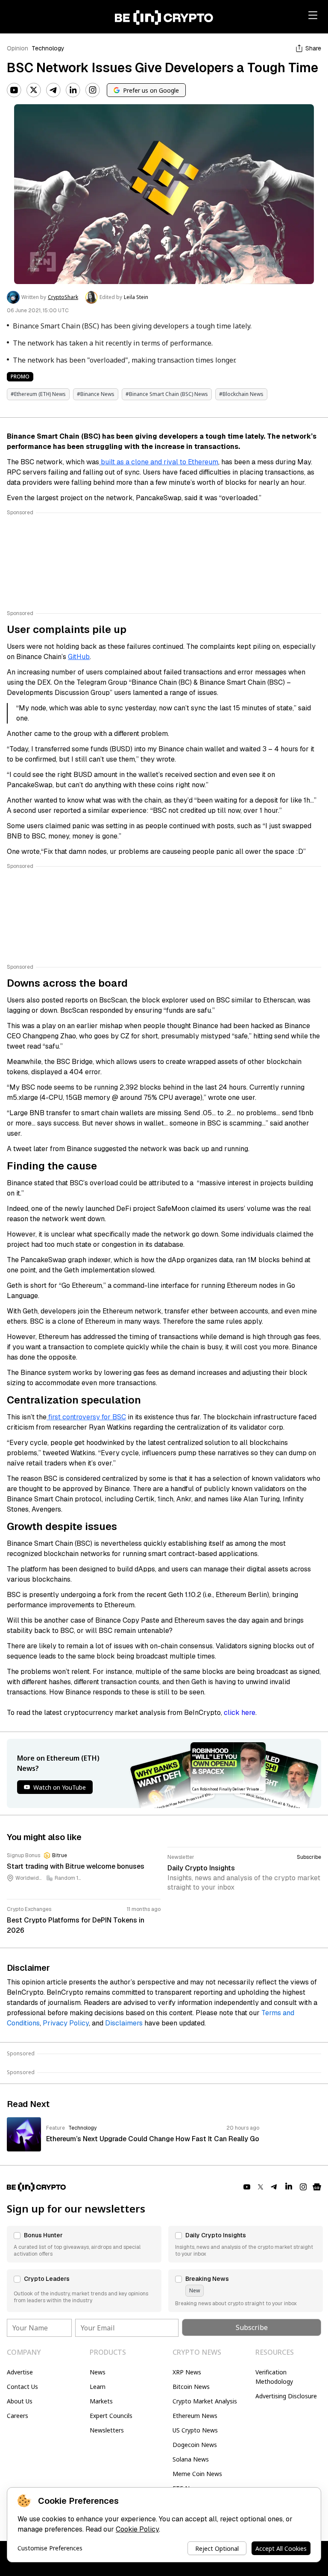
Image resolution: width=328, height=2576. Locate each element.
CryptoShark (63, 297)
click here (240, 1713)
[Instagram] (93, 90)
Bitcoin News (191, 2387)
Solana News (191, 2459)
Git (72, 657)
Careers (18, 2416)
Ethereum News (195, 2416)
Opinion (18, 48)
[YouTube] (14, 90)
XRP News (187, 2372)
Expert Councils (111, 2416)
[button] (84, 2244)
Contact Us (22, 2387)
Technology (48, 48)
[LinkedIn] (73, 90)
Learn (98, 2387)
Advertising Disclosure (286, 2396)
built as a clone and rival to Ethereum (159, 462)
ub (86, 657)
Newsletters (107, 2430)
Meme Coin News (197, 2474)
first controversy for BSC (86, 1417)
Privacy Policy (66, 2023)
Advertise (20, 2372)
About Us (20, 2401)
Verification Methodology (274, 2377)
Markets (101, 2401)
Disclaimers (124, 2023)
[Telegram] (53, 90)
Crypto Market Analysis (205, 2401)
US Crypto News (195, 2430)
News (98, 2372)
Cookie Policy (137, 2529)
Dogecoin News (195, 2445)
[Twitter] (34, 90)
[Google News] (317, 2187)
